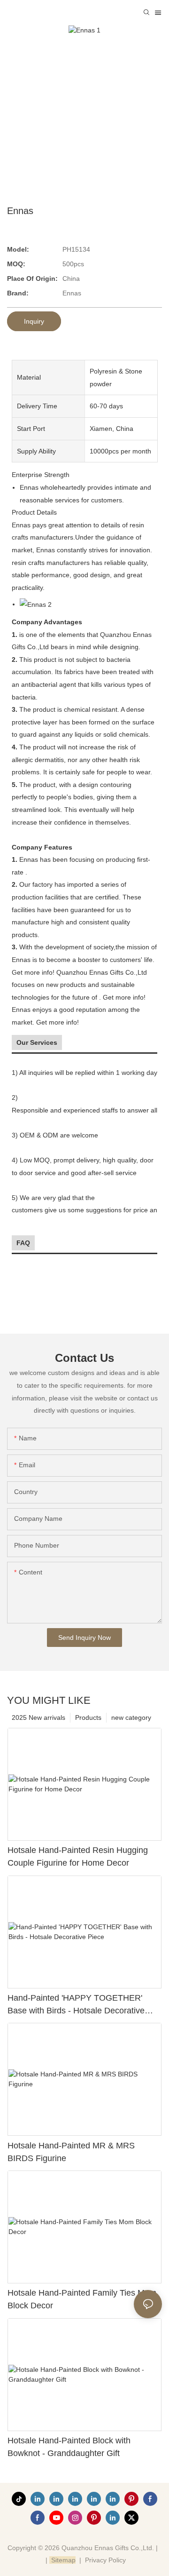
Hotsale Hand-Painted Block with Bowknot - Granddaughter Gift (69, 2447)
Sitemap (62, 2560)
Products (88, 1717)
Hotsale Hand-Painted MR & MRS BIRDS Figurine (71, 2152)
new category (131, 1717)
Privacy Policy (105, 2560)
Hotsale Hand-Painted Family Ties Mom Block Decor (82, 2299)
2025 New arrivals (38, 1717)
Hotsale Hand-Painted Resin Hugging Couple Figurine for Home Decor (78, 1856)
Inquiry (34, 321)
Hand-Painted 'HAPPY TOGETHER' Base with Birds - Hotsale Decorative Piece (76, 2005)
